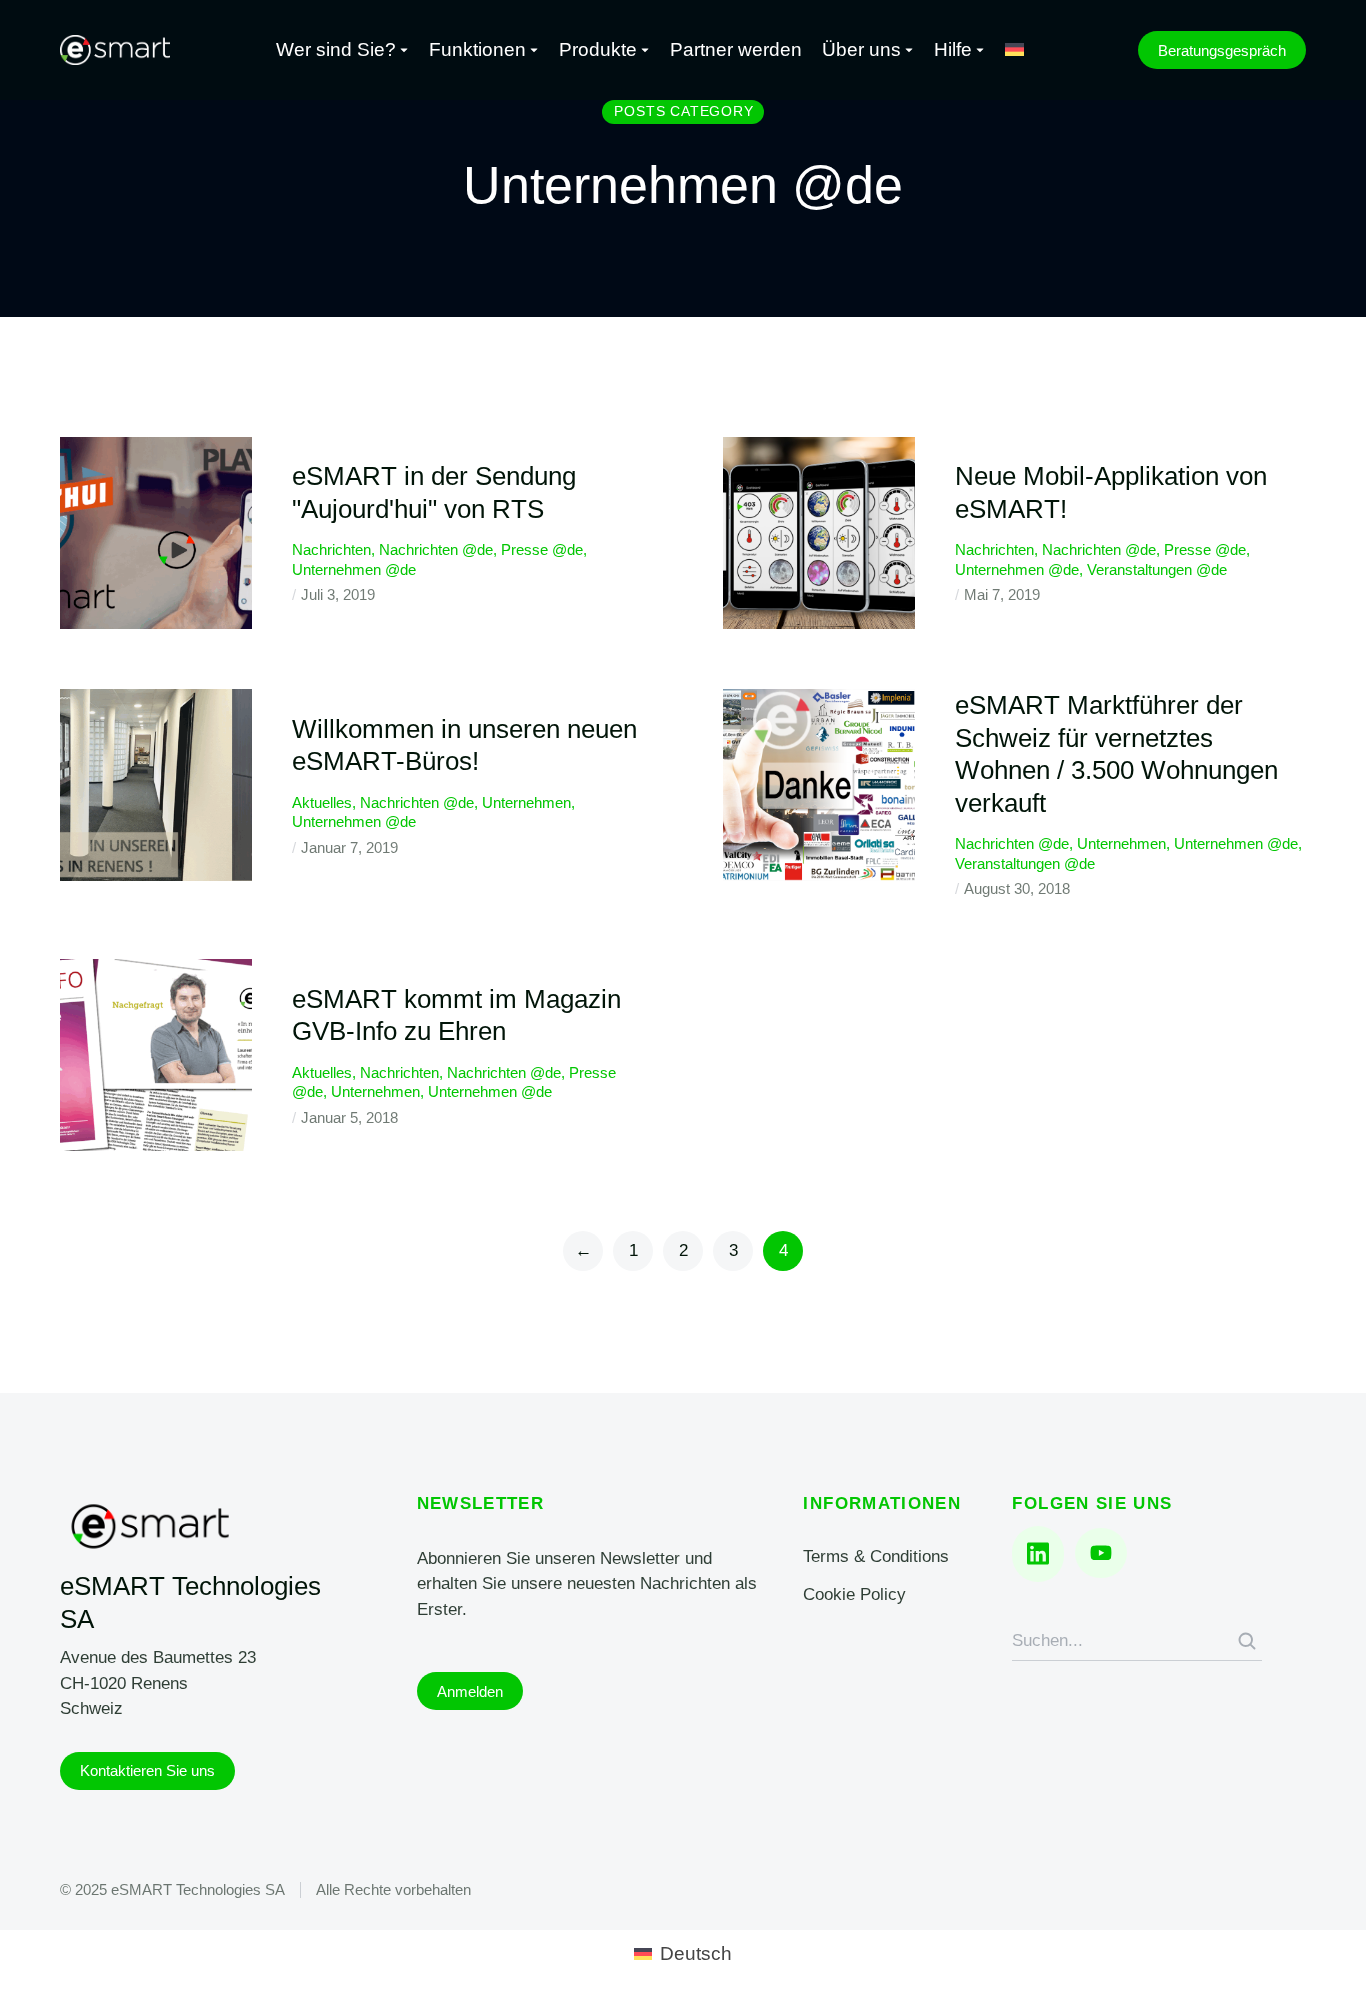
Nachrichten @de (436, 549)
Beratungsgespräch (1222, 50)
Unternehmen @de (354, 569)
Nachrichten (331, 549)
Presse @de (542, 549)
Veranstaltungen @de (1157, 569)
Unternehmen (526, 802)
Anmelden (470, 1691)
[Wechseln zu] (1014, 50)
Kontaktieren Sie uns (147, 1770)
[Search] (1247, 1641)
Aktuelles (322, 802)
